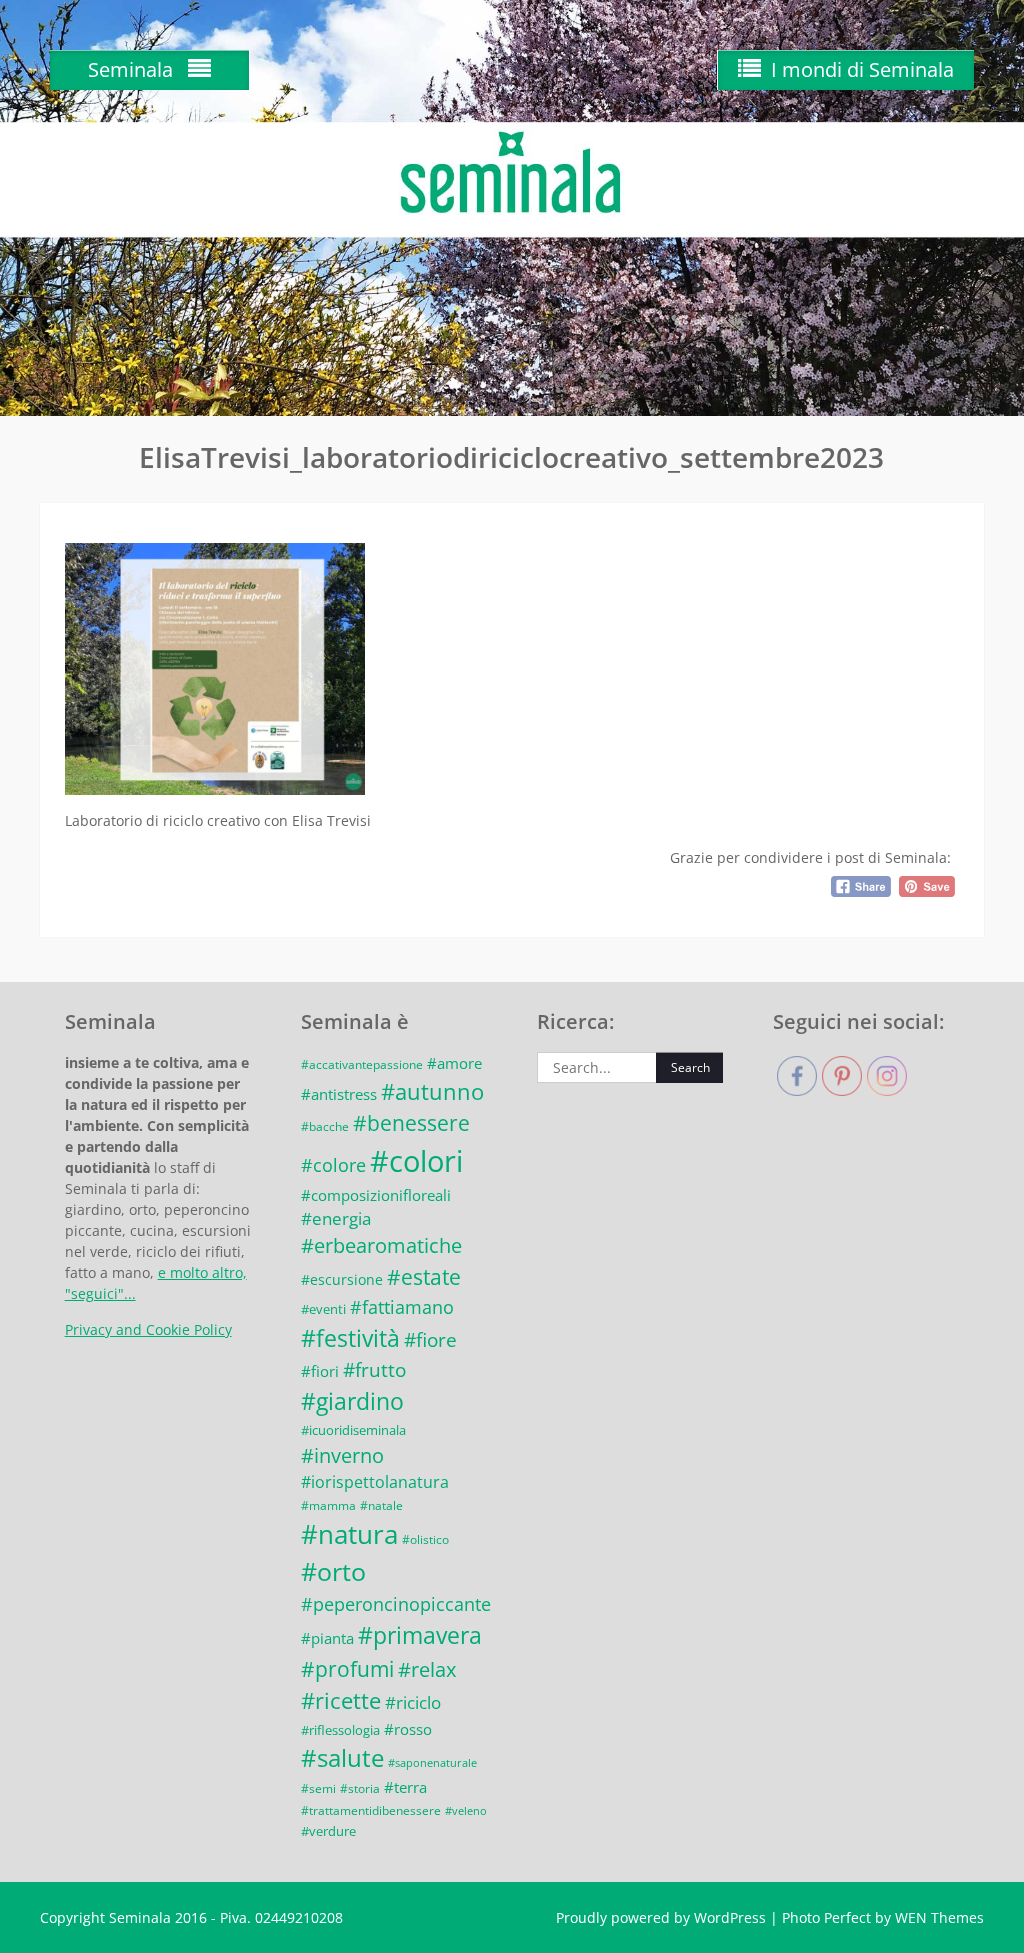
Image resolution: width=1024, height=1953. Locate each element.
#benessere (411, 1123)
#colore (333, 1165)
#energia (336, 1218)
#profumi (347, 1668)
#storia (360, 1788)
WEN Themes (939, 1917)
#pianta (327, 1638)
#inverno (342, 1455)
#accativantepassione (362, 1064)
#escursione (342, 1279)
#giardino (352, 1401)
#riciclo (413, 1702)
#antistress (339, 1094)
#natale (381, 1505)
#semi (318, 1788)
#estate (424, 1276)
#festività (350, 1338)
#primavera (420, 1635)
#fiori (320, 1371)
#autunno (432, 1091)
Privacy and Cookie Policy (148, 1329)
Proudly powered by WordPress (661, 1917)
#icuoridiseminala (353, 1430)
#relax (427, 1669)
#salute (342, 1758)
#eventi (323, 1309)
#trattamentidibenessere (371, 1810)
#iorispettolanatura (375, 1482)
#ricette (341, 1700)
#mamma (328, 1505)
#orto (333, 1571)
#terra (405, 1787)
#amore (454, 1063)
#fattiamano (402, 1306)
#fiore (430, 1340)
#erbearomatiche (381, 1245)
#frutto (374, 1370)
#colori (416, 1161)
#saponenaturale (432, 1763)
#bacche (325, 1126)
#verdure (328, 1831)
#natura (349, 1534)
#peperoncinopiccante (396, 1604)
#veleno (466, 1811)
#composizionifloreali (376, 1195)
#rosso (408, 1729)
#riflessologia (340, 1730)
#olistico (425, 1539)
